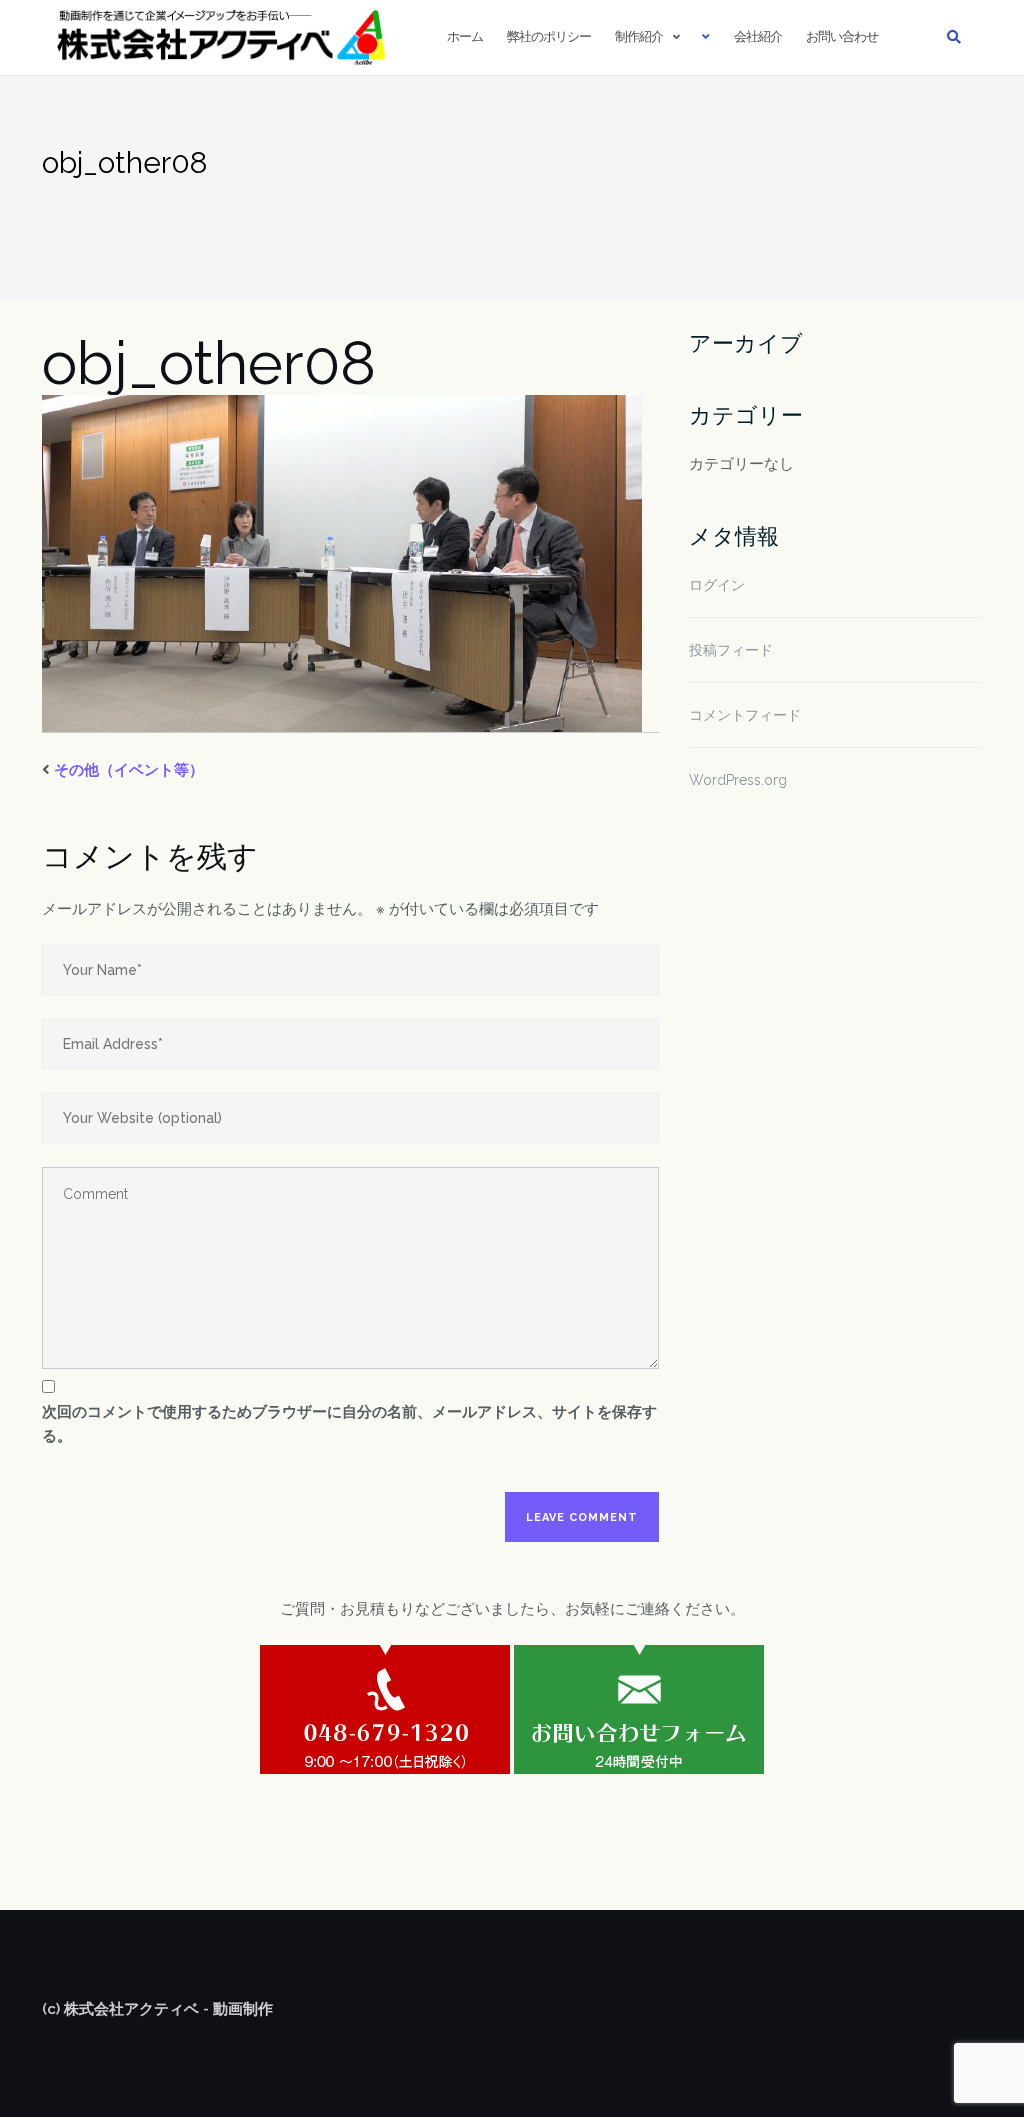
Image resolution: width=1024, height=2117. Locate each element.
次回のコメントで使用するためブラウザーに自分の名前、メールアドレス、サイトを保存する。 (349, 1424)
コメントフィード (745, 715)
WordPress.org (738, 780)
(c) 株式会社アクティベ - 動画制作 (157, 2009)
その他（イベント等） (129, 770)
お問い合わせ (842, 36)
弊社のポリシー (549, 36)
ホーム (465, 36)
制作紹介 (639, 36)
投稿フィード (731, 650)
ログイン (717, 585)
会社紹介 (758, 36)
